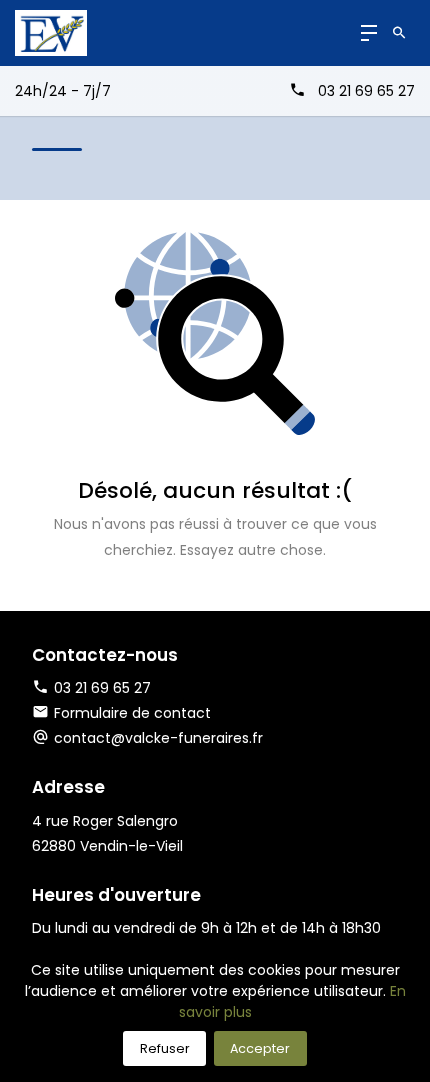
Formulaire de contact (132, 713)
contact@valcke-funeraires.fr (158, 738)
